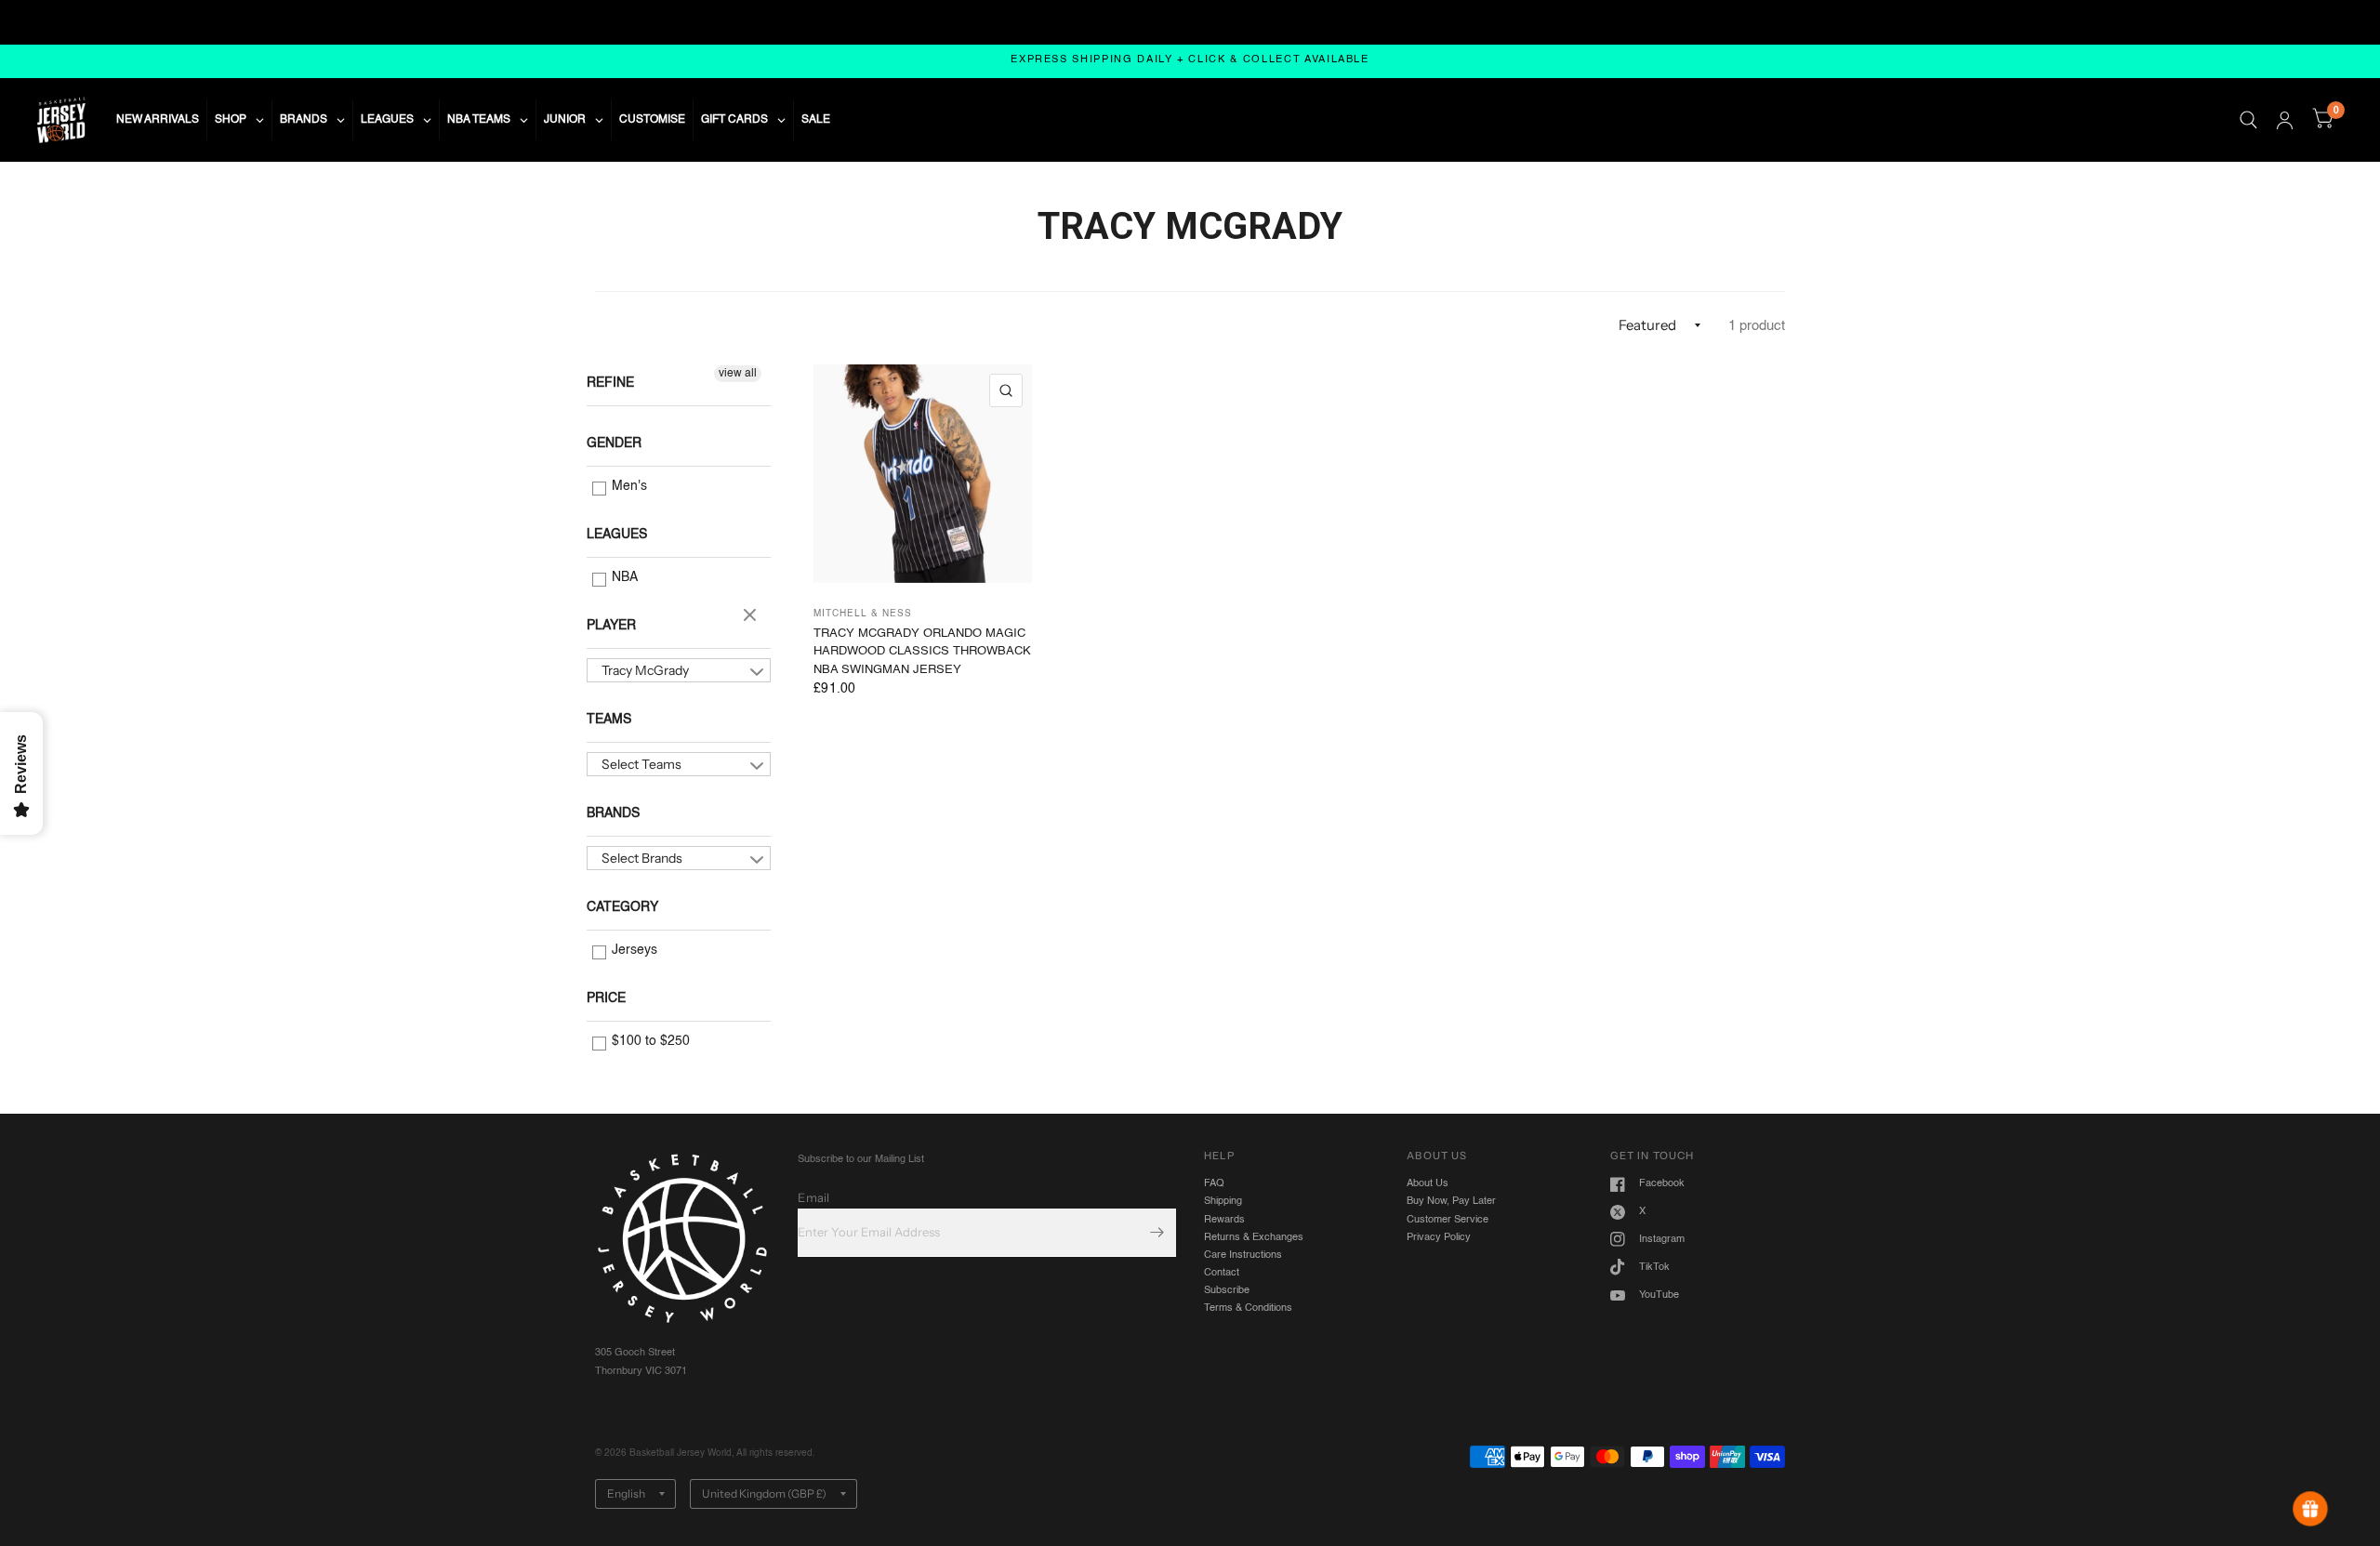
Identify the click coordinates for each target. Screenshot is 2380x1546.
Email (813, 1197)
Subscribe (1227, 1290)
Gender (614, 443)
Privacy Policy (1439, 1237)
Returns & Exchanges (1254, 1237)
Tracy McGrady (645, 670)
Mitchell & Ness (863, 614)
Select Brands (642, 858)
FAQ (1214, 1183)
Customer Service (1448, 1220)
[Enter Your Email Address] (1157, 1233)
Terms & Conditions (1248, 1308)
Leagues (617, 535)
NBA (623, 577)
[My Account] (2285, 120)
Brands (613, 813)
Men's (628, 486)
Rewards (1224, 1220)
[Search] (2248, 120)
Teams (609, 720)
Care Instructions (1243, 1255)
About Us (1428, 1183)
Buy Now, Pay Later (1451, 1201)
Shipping (1223, 1201)
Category (622, 907)
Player (611, 626)
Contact (1222, 1273)
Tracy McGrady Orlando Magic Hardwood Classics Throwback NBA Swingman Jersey (922, 652)
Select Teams (641, 764)
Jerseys (633, 950)
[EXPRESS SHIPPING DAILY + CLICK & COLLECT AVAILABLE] (1190, 61)
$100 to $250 (649, 1041)
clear (752, 616)
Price (606, 998)
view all (738, 374)
